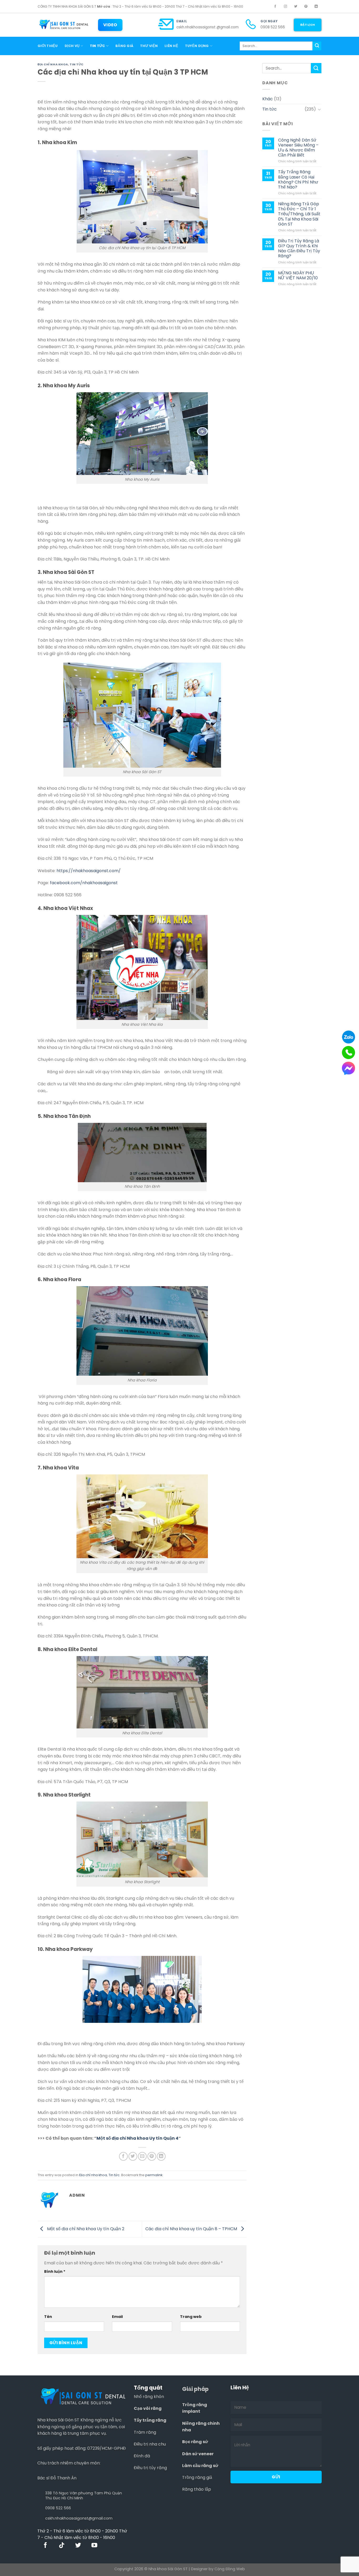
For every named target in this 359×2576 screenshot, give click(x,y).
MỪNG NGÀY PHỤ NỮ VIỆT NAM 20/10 (298, 275)
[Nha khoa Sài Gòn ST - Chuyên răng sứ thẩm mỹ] (64, 25)
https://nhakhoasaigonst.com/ (89, 871)
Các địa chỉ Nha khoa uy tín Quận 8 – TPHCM (192, 2229)
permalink (154, 2175)
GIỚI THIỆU (48, 46)
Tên (48, 2317)
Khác (268, 99)
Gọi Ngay (269, 21)
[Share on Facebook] (123, 2156)
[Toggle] (319, 109)
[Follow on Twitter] (296, 7)
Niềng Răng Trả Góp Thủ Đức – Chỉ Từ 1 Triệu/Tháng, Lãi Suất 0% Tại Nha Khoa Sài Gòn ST (299, 214)
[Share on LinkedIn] (161, 2156)
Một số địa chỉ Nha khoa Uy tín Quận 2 (85, 2229)
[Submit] (317, 46)
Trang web (191, 2317)
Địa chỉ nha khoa (53, 64)
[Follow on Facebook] (275, 7)
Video (110, 25)
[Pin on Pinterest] (152, 2156)
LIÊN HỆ (171, 46)
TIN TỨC (98, 46)
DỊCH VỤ (72, 46)
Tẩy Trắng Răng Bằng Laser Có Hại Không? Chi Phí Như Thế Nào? (298, 179)
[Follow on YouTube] (94, 2546)
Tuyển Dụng (197, 46)
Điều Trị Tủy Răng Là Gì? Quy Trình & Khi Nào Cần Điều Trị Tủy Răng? (299, 248)
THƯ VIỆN (149, 46)
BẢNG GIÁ (124, 46)
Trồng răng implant (195, 2408)
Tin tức (77, 64)
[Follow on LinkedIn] (316, 7)
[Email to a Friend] (142, 2156)
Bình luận (55, 2271)
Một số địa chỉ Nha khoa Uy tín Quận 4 (137, 2138)
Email (182, 21)
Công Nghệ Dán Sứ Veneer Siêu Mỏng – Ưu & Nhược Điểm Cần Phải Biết (298, 148)
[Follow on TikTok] (62, 2546)
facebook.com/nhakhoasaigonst (84, 883)
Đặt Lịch (308, 25)
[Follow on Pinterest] (306, 7)
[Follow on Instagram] (285, 7)
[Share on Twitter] (133, 2156)
